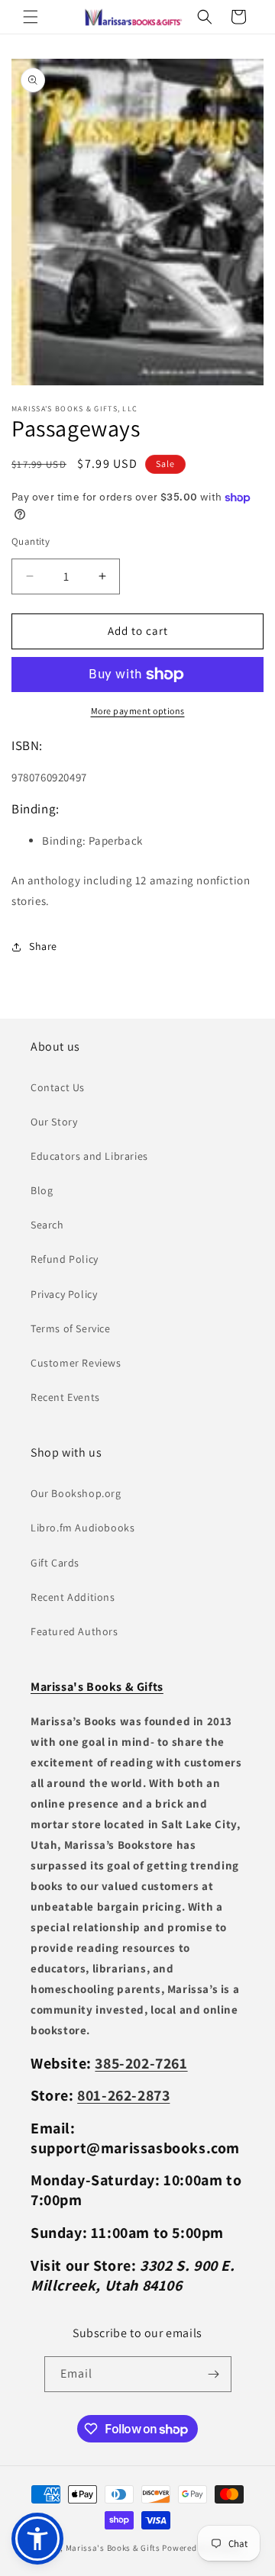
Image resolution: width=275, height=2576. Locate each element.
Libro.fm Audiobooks (82, 1528)
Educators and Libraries (89, 1156)
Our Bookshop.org (76, 1493)
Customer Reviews (76, 1363)
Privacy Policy (64, 1294)
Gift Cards (55, 1563)
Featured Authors (74, 1631)
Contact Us (58, 1087)
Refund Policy (65, 1259)
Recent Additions (73, 1597)
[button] (31, 17)
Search (47, 1225)
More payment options (138, 711)
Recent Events (65, 1397)
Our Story (54, 1122)
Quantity (31, 541)
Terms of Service (71, 1328)
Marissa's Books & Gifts (113, 2548)
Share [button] (43, 946)
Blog (42, 1190)
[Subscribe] (214, 2374)
